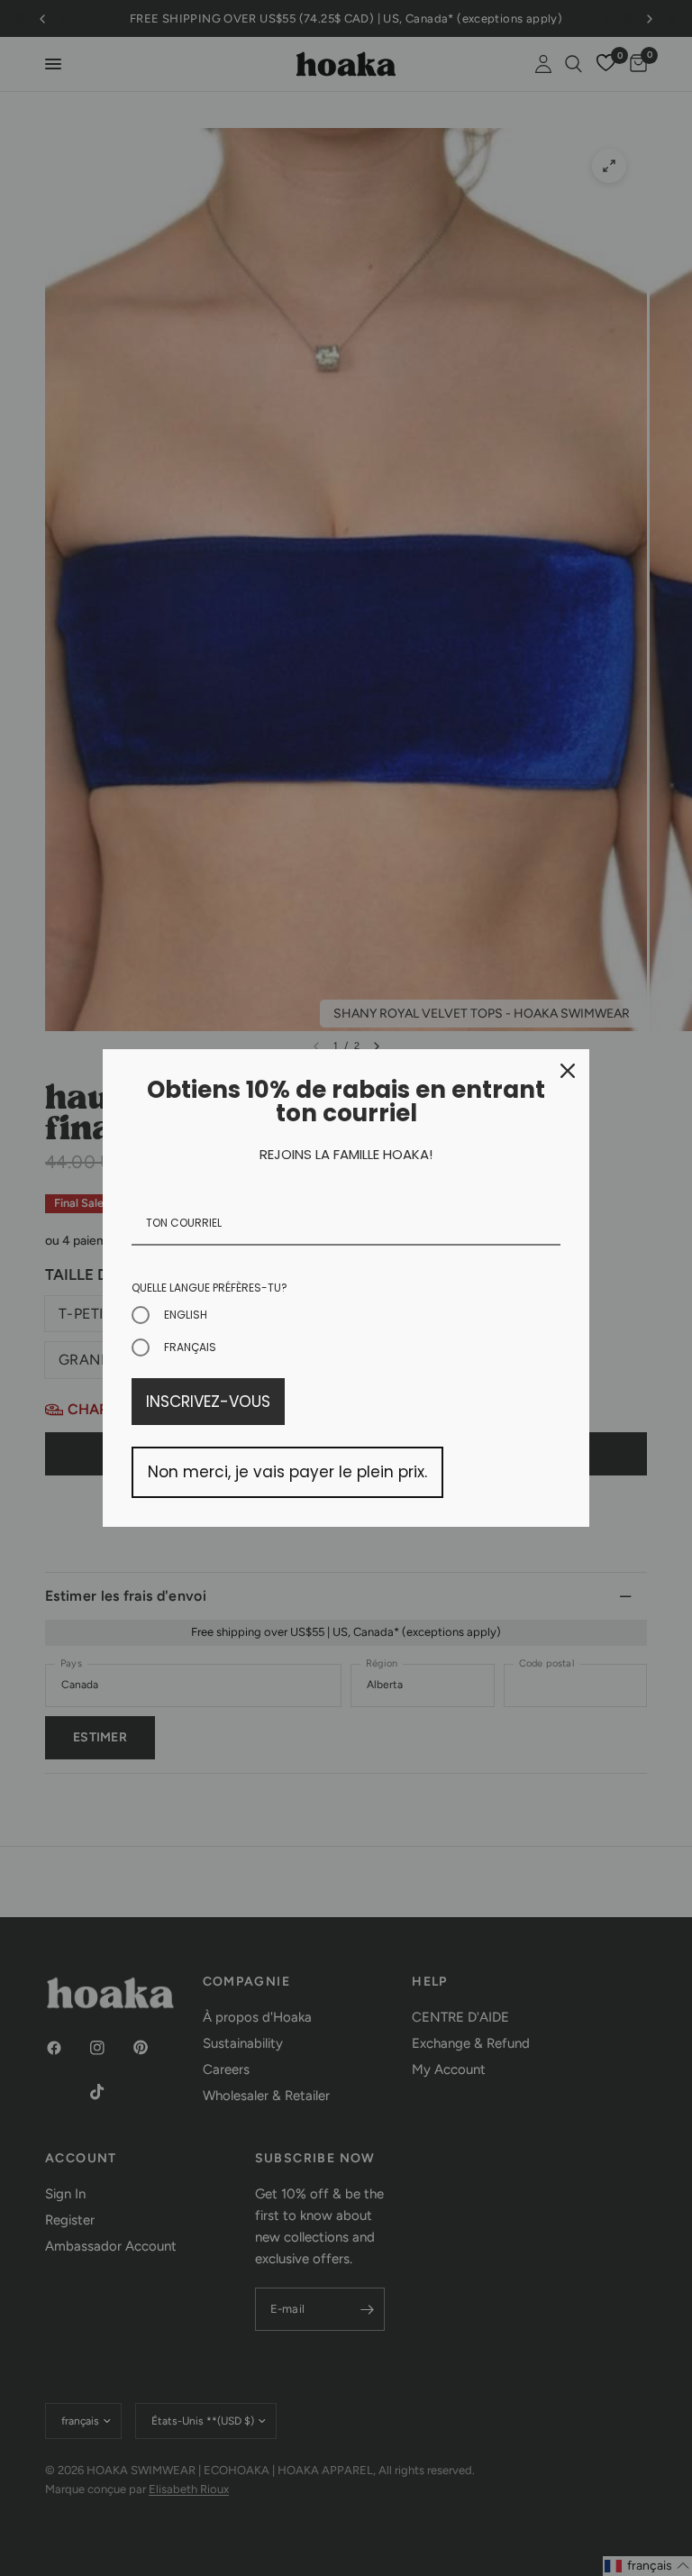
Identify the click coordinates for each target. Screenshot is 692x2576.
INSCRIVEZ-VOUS (208, 1402)
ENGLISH (186, 1315)
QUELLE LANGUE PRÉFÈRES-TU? (209, 1288)
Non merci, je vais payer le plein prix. (287, 1472)
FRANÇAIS (190, 1347)
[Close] (568, 1071)
